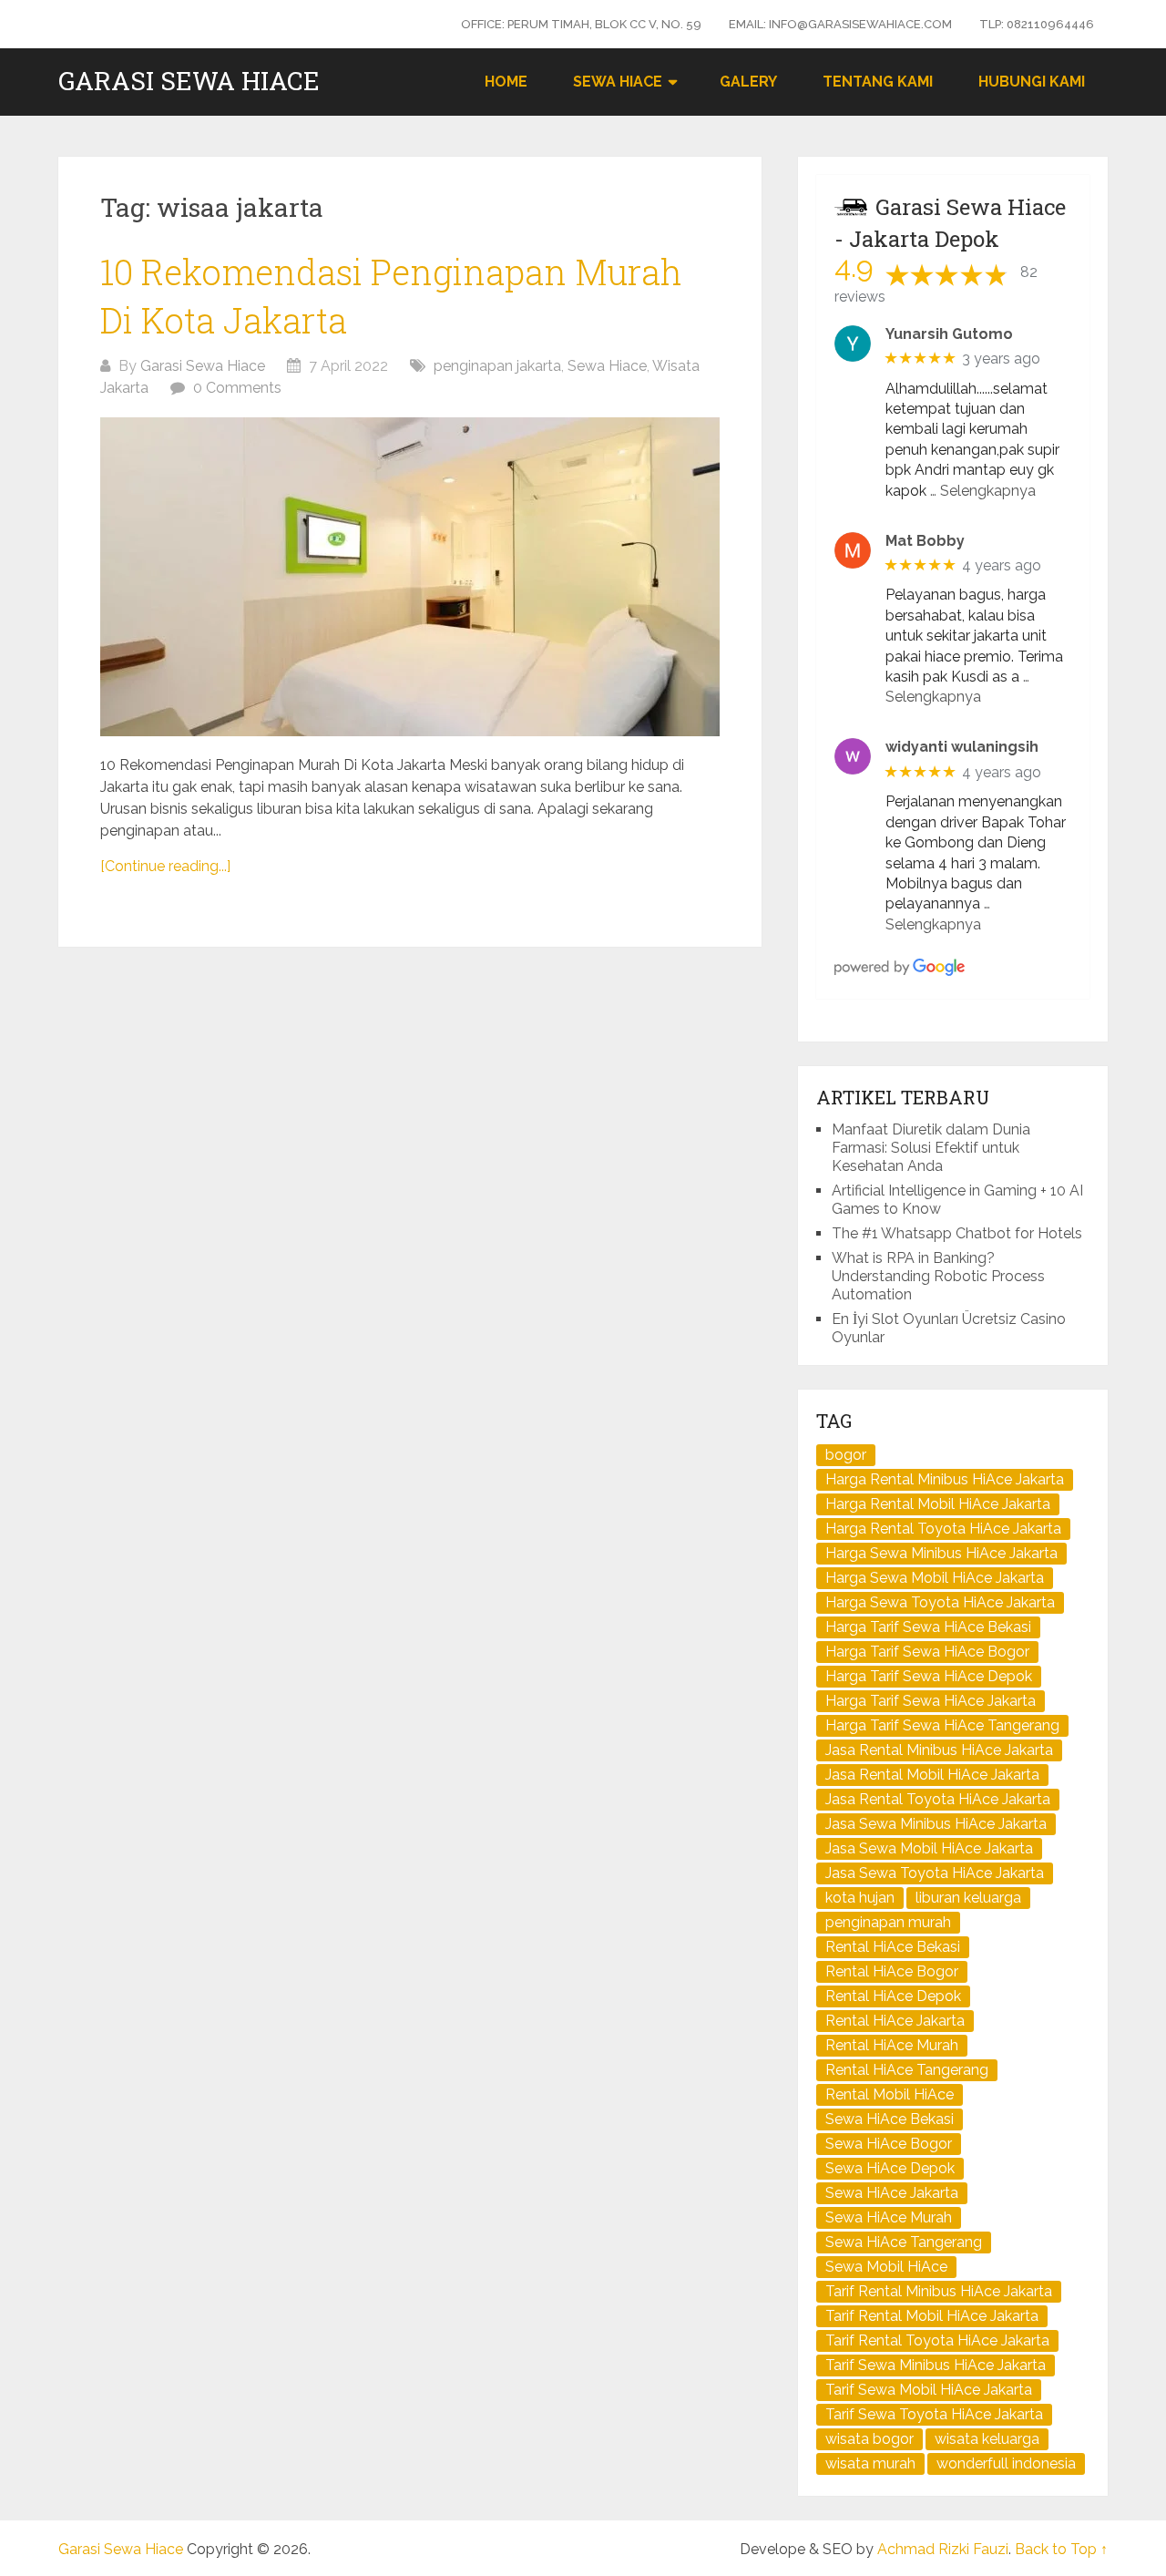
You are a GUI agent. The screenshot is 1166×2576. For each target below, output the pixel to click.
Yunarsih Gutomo (949, 334)
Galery (748, 82)
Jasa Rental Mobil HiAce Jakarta (932, 1775)
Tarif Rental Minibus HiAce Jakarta (939, 2291)
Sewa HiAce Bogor (889, 2144)
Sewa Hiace (618, 82)
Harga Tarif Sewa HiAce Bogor (927, 1652)
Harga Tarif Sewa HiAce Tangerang (942, 1725)
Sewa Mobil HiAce (886, 2267)
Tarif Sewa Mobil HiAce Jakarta (929, 2390)
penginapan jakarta (497, 366)
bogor (846, 1455)
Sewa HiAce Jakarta (892, 2193)
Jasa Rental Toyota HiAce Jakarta (938, 1799)
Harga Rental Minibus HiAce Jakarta (945, 1479)
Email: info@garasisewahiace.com (840, 24)
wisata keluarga (987, 2439)
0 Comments (237, 388)
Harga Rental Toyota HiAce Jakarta (943, 1529)
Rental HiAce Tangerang (907, 2070)
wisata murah (870, 2463)
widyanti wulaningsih (962, 747)
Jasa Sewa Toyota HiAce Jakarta (935, 1873)
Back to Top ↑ (1061, 2549)
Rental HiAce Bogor (892, 1971)
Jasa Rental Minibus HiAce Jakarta (939, 1750)
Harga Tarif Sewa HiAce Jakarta (931, 1701)
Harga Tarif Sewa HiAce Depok (929, 1676)
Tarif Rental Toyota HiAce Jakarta (937, 2340)
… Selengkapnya (983, 491)
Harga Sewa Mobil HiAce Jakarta (935, 1578)
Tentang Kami (878, 82)
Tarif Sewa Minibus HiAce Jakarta (936, 2365)
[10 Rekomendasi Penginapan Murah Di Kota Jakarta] (410, 577)
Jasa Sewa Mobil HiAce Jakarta (929, 1848)
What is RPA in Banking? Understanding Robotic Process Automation (938, 1276)
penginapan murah (888, 1922)
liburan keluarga (968, 1898)
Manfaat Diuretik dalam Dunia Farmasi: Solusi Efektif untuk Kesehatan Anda (931, 1148)
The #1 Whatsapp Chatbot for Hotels (957, 1233)
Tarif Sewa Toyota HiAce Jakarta (934, 2414)
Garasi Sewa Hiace (189, 81)
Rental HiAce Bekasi (893, 1947)
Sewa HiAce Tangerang (904, 2242)
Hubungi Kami (1032, 82)
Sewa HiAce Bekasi (890, 2119)
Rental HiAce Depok (893, 1996)
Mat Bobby (925, 541)
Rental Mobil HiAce (890, 2094)
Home (506, 82)
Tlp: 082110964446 (1037, 24)
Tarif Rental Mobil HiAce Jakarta (932, 2316)
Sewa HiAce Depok (890, 2168)
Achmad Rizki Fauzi (943, 2549)
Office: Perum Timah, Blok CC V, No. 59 (581, 24)
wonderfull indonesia (1006, 2463)
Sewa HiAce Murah (889, 2217)
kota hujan (860, 1898)
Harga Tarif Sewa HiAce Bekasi (928, 1627)
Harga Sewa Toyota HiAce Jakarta (940, 1602)
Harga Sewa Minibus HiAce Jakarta (941, 1553)
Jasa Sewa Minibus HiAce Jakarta (936, 1824)
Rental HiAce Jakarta (895, 2021)
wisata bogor (869, 2439)
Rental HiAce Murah (892, 2045)
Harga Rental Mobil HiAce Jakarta (938, 1504)
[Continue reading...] (165, 866)
